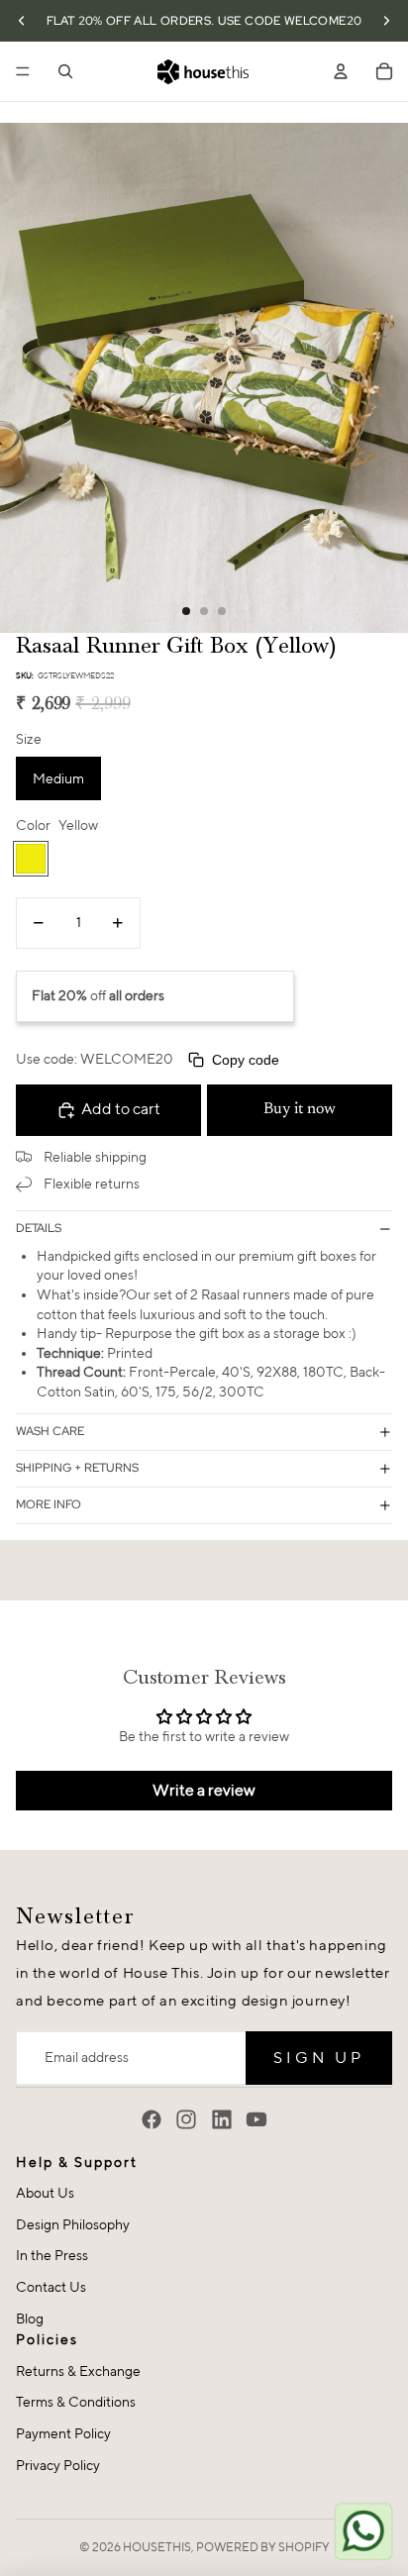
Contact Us (51, 2287)
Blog (30, 2318)
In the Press (52, 2255)
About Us (45, 2193)
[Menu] (23, 71)
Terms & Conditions (76, 2402)
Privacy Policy (58, 2465)
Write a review (204, 1790)
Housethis (157, 2547)
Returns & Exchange (78, 2371)
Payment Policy (63, 2433)
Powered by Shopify (263, 2547)
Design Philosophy (73, 2224)
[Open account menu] (341, 71)
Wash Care (50, 1431)
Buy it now (300, 1109)
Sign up (319, 2058)
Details (39, 1228)
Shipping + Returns (77, 1468)
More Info (49, 1504)
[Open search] (65, 71)
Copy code (246, 1060)
